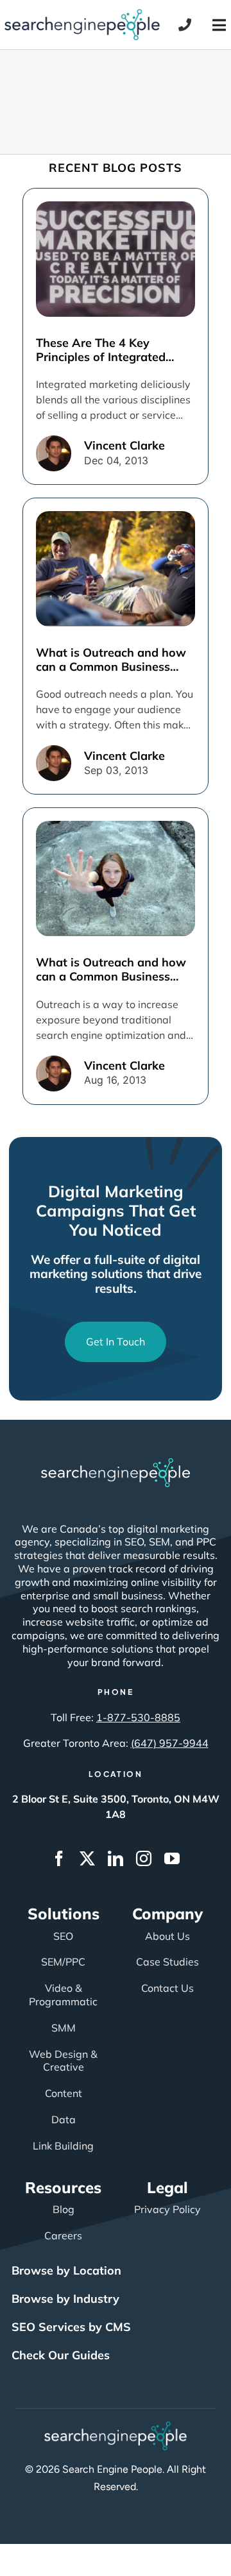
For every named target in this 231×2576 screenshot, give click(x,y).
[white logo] (116, 1464)
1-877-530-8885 (138, 1717)
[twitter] (87, 1858)
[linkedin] (116, 1858)
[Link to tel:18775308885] (185, 25)
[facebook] (59, 1858)
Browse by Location (66, 2270)
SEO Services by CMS (71, 2327)
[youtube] (172, 1858)
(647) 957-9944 (170, 1743)
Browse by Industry (65, 2299)
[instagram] (144, 1858)
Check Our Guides (61, 2355)
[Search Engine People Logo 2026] (82, 15)
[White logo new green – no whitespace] (116, 2427)
